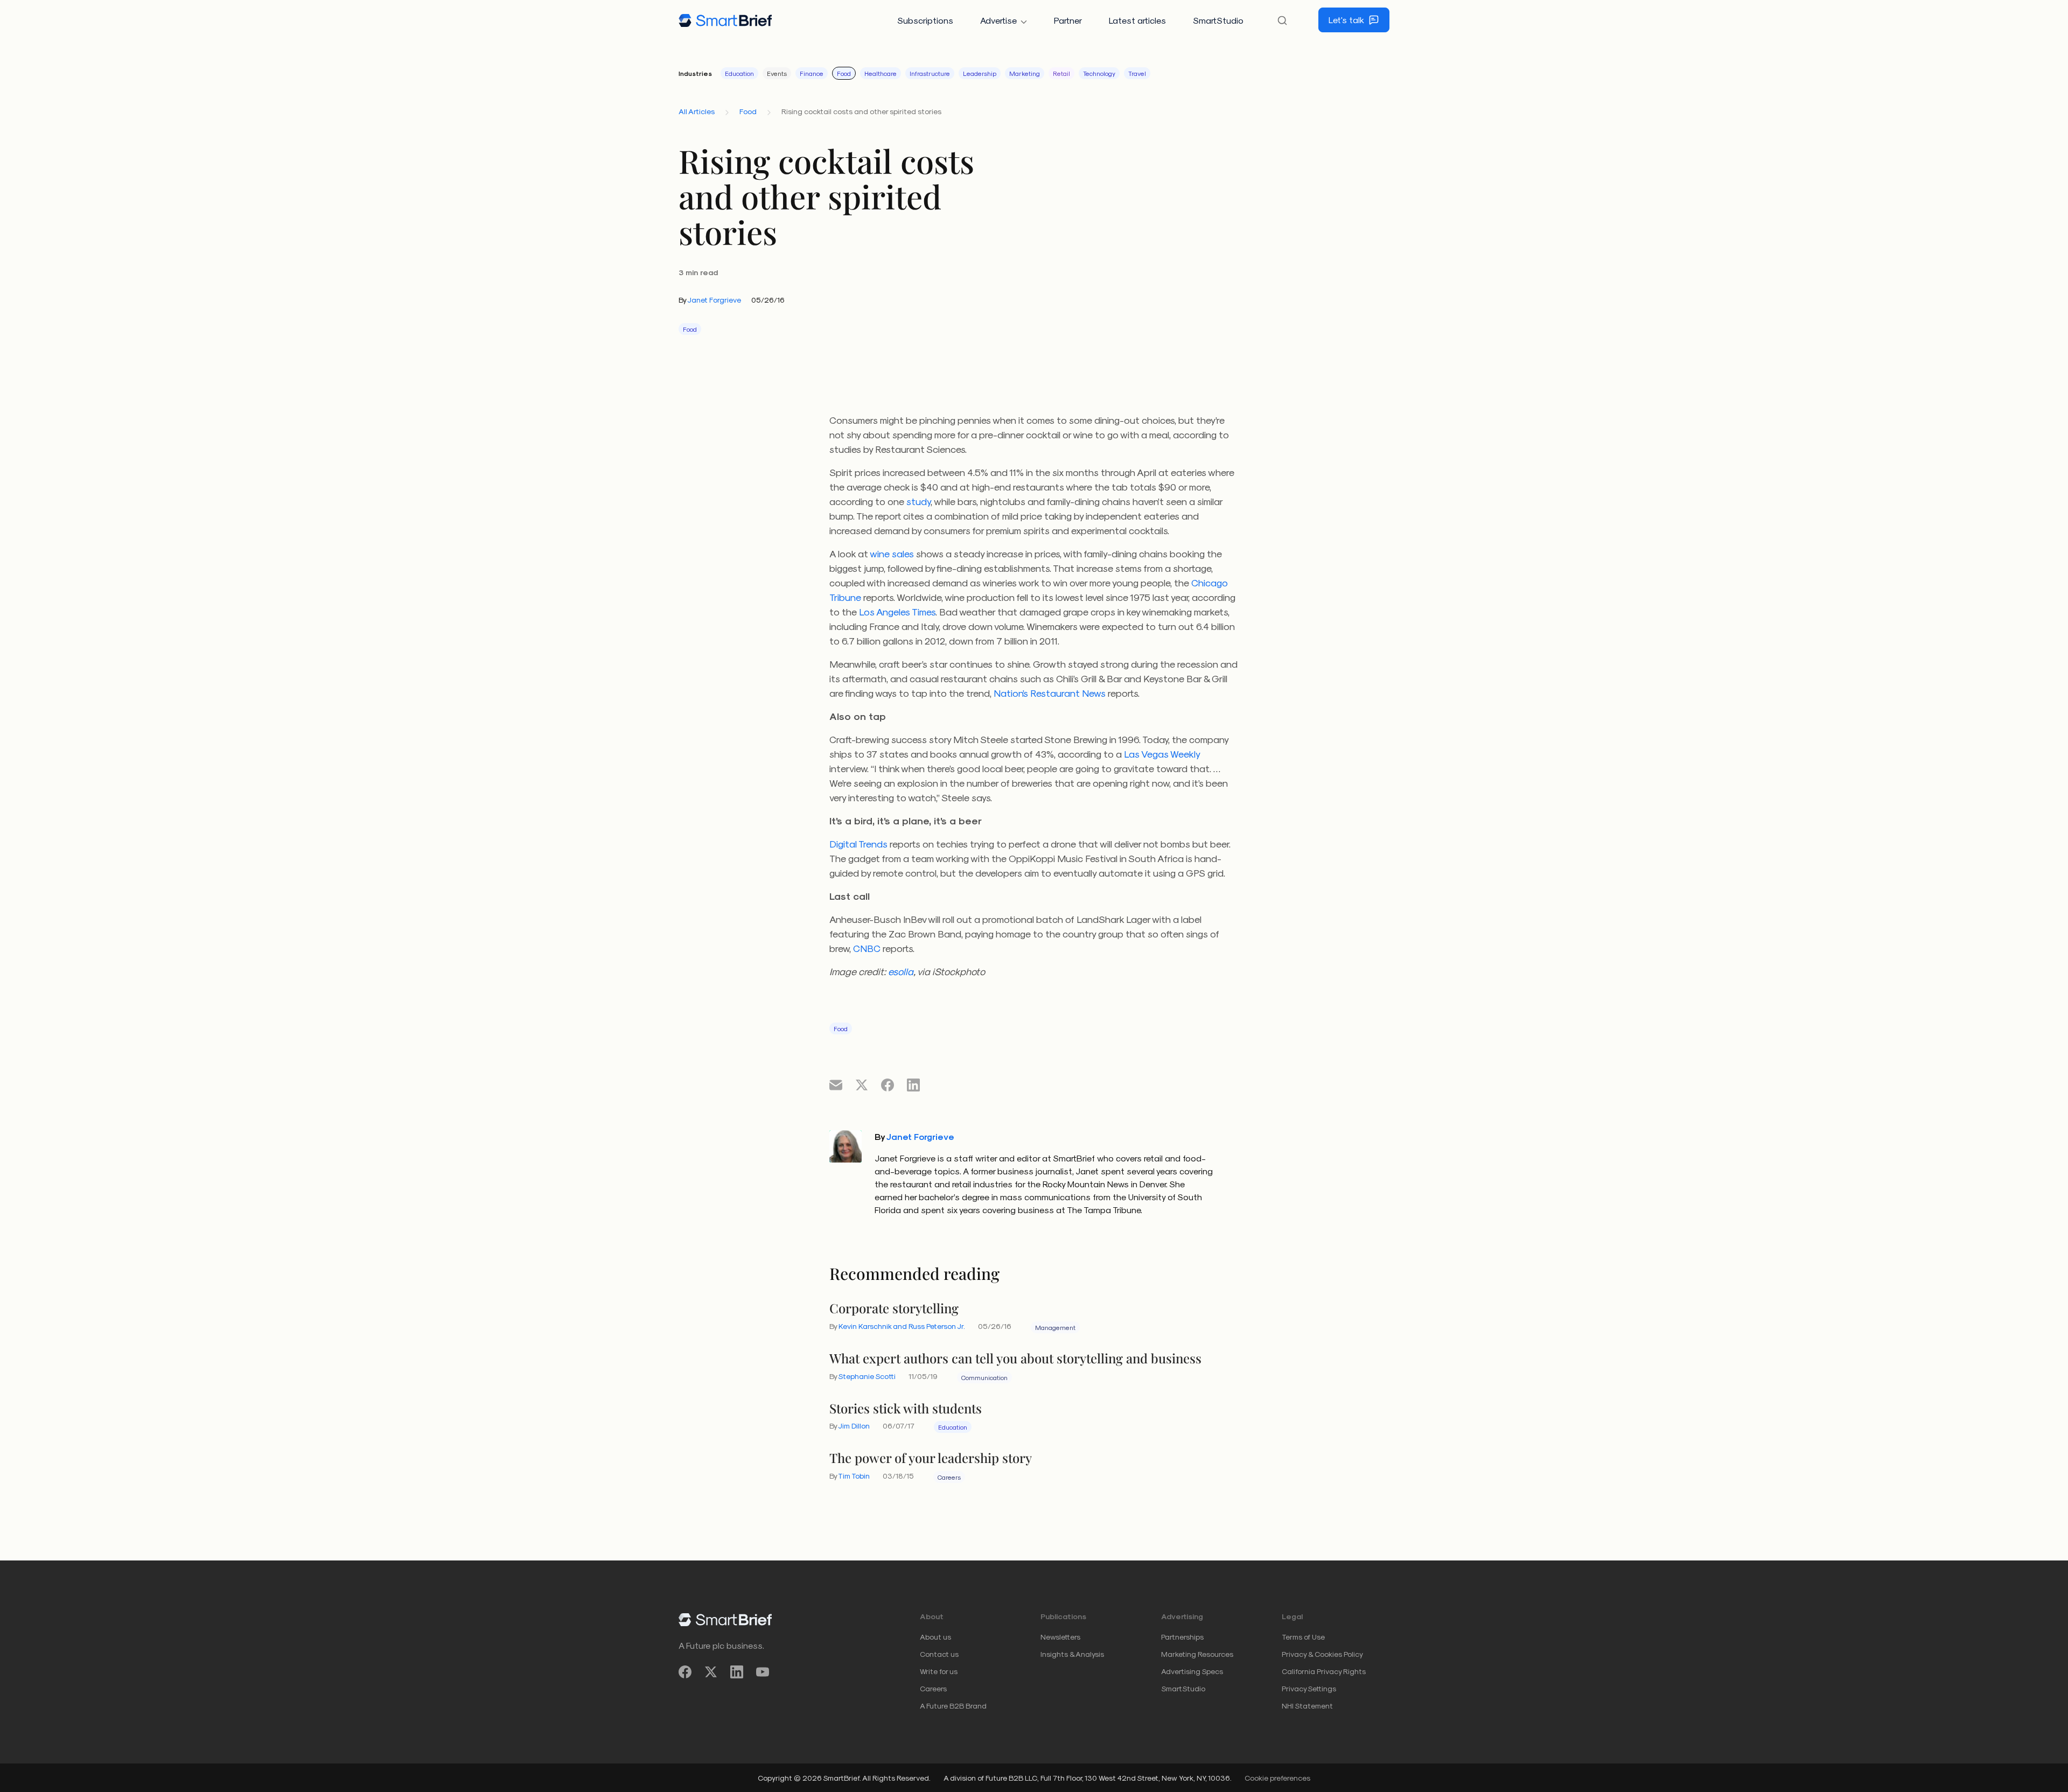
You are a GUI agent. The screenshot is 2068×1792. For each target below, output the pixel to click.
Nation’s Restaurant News (1050, 693)
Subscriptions (925, 20)
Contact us (939, 1654)
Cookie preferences (1277, 1778)
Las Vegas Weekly (1162, 754)
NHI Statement (1307, 1706)
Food (844, 73)
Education (739, 73)
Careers (949, 1477)
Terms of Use (1303, 1637)
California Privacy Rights (1324, 1671)
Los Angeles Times (897, 611)
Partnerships (1182, 1637)
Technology (1099, 73)
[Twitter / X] (711, 1672)
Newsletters (1060, 1637)
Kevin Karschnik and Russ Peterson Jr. (902, 1326)
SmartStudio (1218, 20)
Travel (1137, 73)
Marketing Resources (1197, 1654)
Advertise (998, 20)
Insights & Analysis (1072, 1654)
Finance (812, 73)
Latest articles (1137, 20)
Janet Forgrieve (714, 300)
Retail (1061, 73)
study (918, 501)
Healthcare (881, 73)
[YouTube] (763, 1672)
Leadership (980, 73)
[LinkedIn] (737, 1672)
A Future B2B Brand (953, 1706)
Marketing (1025, 73)
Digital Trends (858, 843)
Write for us (939, 1671)
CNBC (867, 948)
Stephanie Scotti (867, 1376)
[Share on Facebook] (888, 1084)
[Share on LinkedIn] (913, 1084)
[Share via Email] (836, 1084)
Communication (984, 1377)
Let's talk (1346, 20)
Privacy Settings (1309, 1688)
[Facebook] (685, 1672)
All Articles (697, 111)
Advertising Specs (1192, 1671)
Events (777, 73)
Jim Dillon (854, 1426)
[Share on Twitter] (862, 1084)
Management (1055, 1327)
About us (935, 1637)
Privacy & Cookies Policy (1322, 1654)
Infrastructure (930, 73)
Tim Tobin (854, 1476)
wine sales (892, 553)
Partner (1068, 20)
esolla (901, 971)
